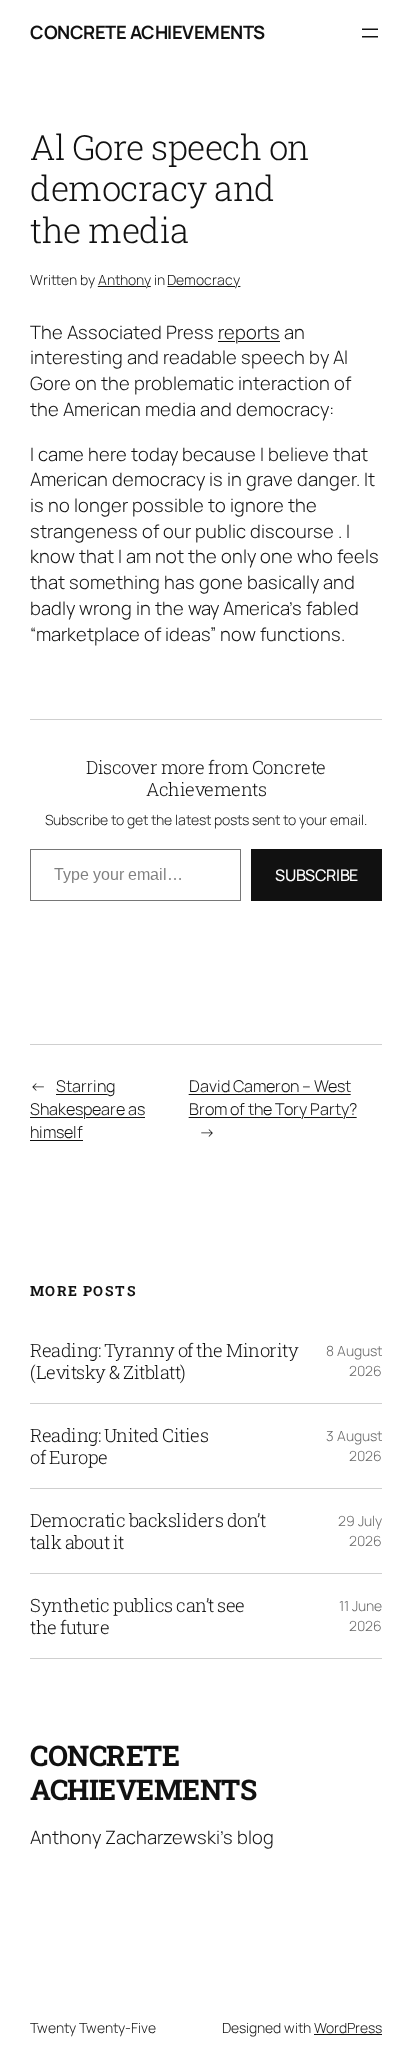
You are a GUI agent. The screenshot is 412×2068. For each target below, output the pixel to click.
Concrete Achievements (147, 32)
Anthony (124, 279)
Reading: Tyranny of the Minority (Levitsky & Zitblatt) (164, 1361)
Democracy (203, 279)
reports (249, 332)
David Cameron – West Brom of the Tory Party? (273, 1097)
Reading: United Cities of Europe (119, 1446)
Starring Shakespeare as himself (87, 1108)
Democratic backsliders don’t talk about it (147, 1531)
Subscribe (316, 875)
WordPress (348, 2027)
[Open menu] (370, 33)
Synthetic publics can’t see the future (137, 1616)
